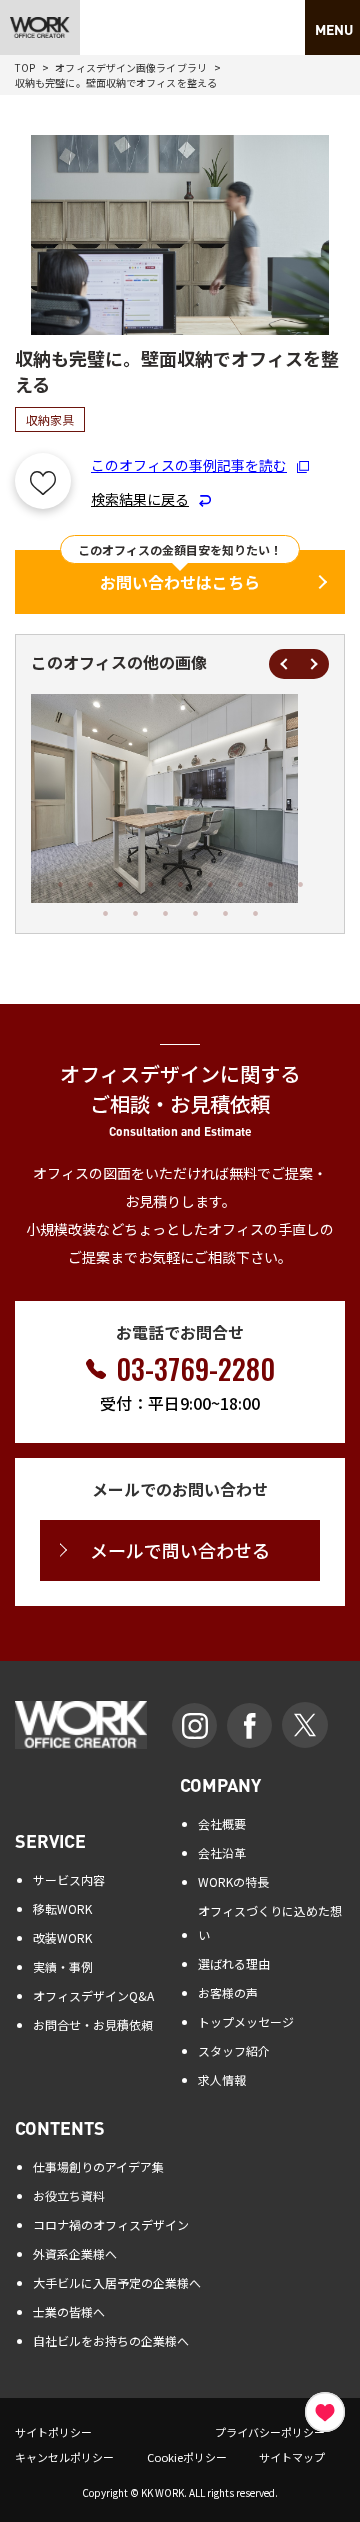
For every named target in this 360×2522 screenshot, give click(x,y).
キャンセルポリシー (64, 2457)
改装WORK (62, 1937)
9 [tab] (300, 884)
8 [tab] (270, 884)
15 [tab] (255, 913)
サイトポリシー (53, 2432)
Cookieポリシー (187, 2457)
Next (314, 664)
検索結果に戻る (140, 499)
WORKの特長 (233, 1881)
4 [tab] (150, 884)
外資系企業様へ (75, 2253)
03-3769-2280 (195, 1368)
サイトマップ (292, 2457)
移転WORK (62, 1908)
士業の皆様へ (69, 2311)
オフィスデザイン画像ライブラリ (131, 67)
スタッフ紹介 (234, 2050)
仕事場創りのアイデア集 (98, 2166)
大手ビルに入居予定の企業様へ (117, 2282)
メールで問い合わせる (180, 1550)
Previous (284, 664)
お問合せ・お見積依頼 (93, 2024)
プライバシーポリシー (270, 2432)
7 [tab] (240, 884)
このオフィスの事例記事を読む (189, 465)
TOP (25, 67)
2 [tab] (90, 884)
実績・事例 (63, 1966)
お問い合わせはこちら (180, 582)
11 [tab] (135, 913)
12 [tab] (165, 913)
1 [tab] (60, 884)
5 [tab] (180, 884)
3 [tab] (120, 884)
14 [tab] (225, 913)
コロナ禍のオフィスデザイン (111, 2224)
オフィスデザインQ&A (93, 1995)
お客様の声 (228, 1992)
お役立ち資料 (69, 2195)
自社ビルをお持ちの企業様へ (111, 2340)
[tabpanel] (159, 798)
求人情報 (222, 2079)
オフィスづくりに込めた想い (270, 1922)
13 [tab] (195, 913)
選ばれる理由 (234, 1963)
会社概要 (222, 1823)
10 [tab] (105, 913)
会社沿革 (222, 1852)
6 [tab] (210, 884)
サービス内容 (69, 1879)
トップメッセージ (246, 2021)
